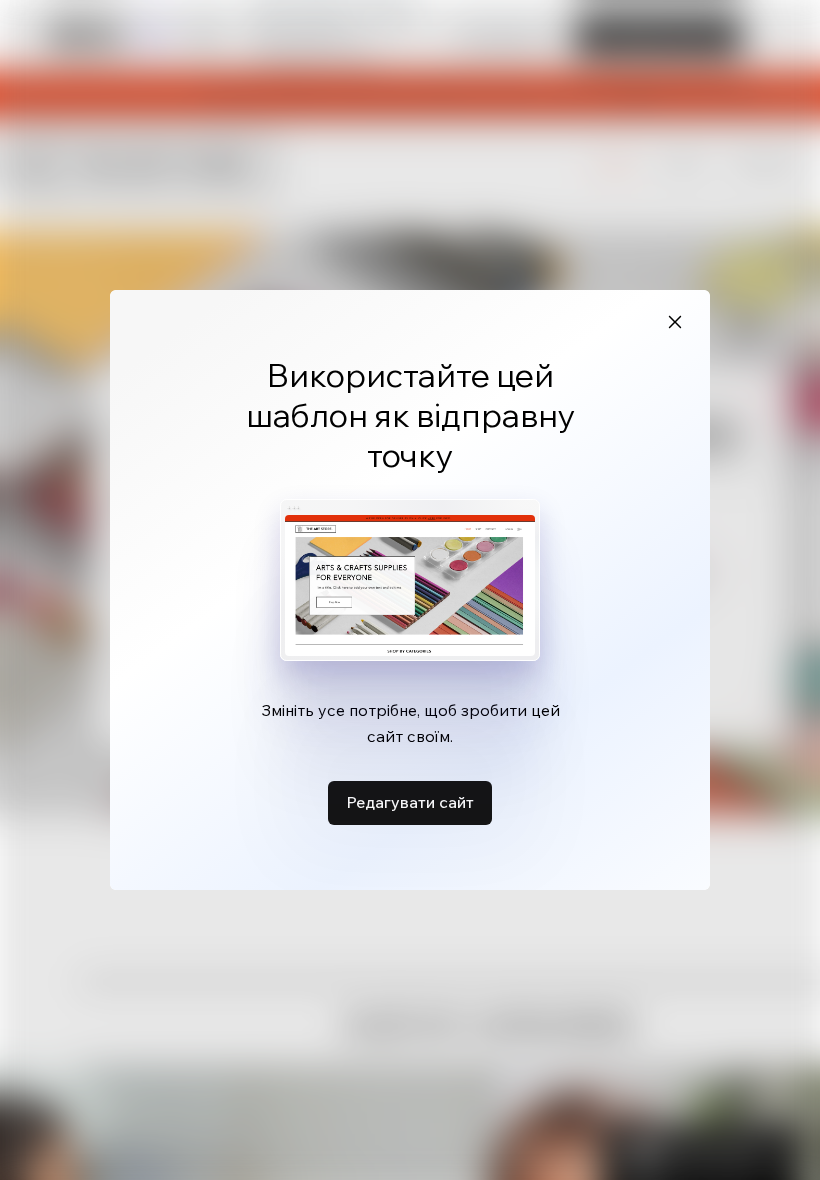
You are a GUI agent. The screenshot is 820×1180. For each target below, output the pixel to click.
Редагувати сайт (410, 802)
